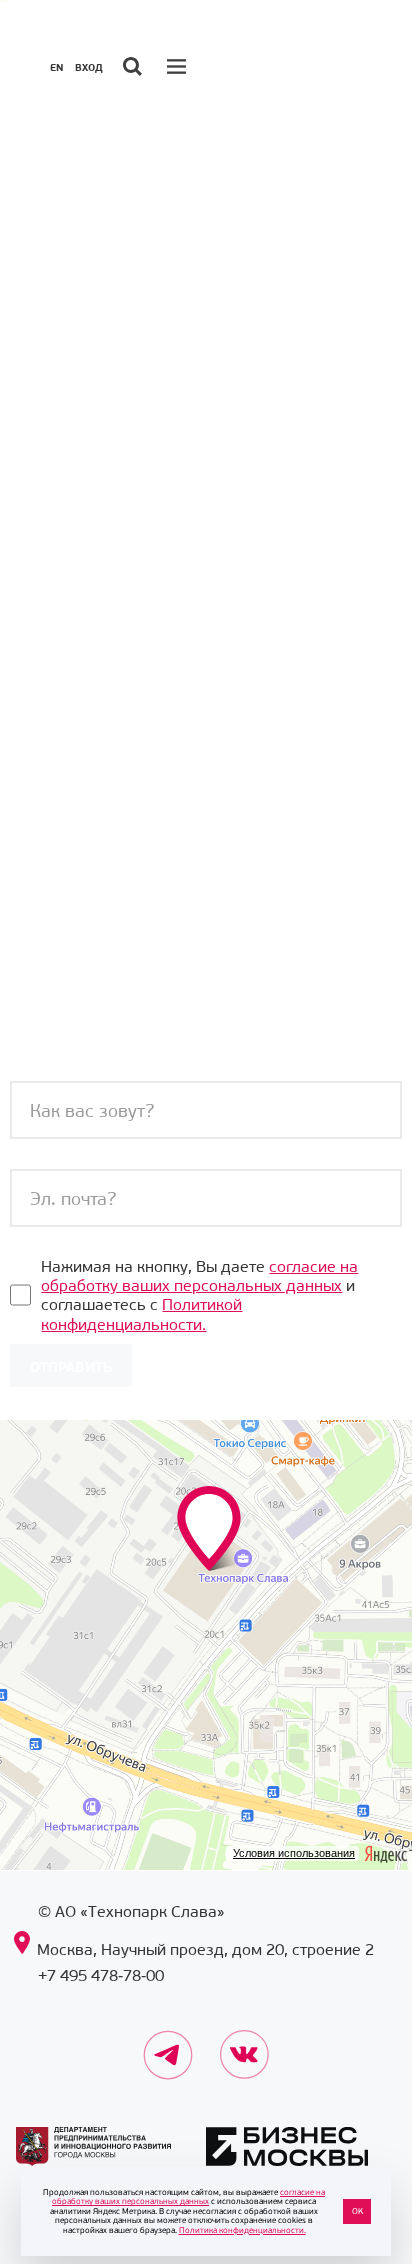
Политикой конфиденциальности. (141, 1314)
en (56, 67)
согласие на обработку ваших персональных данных (199, 1276)
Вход (89, 67)
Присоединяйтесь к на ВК (245, 2041)
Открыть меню (179, 65)
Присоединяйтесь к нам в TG (168, 2041)
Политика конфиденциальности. (242, 2230)
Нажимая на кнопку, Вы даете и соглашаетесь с (199, 1295)
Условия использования (294, 1853)
